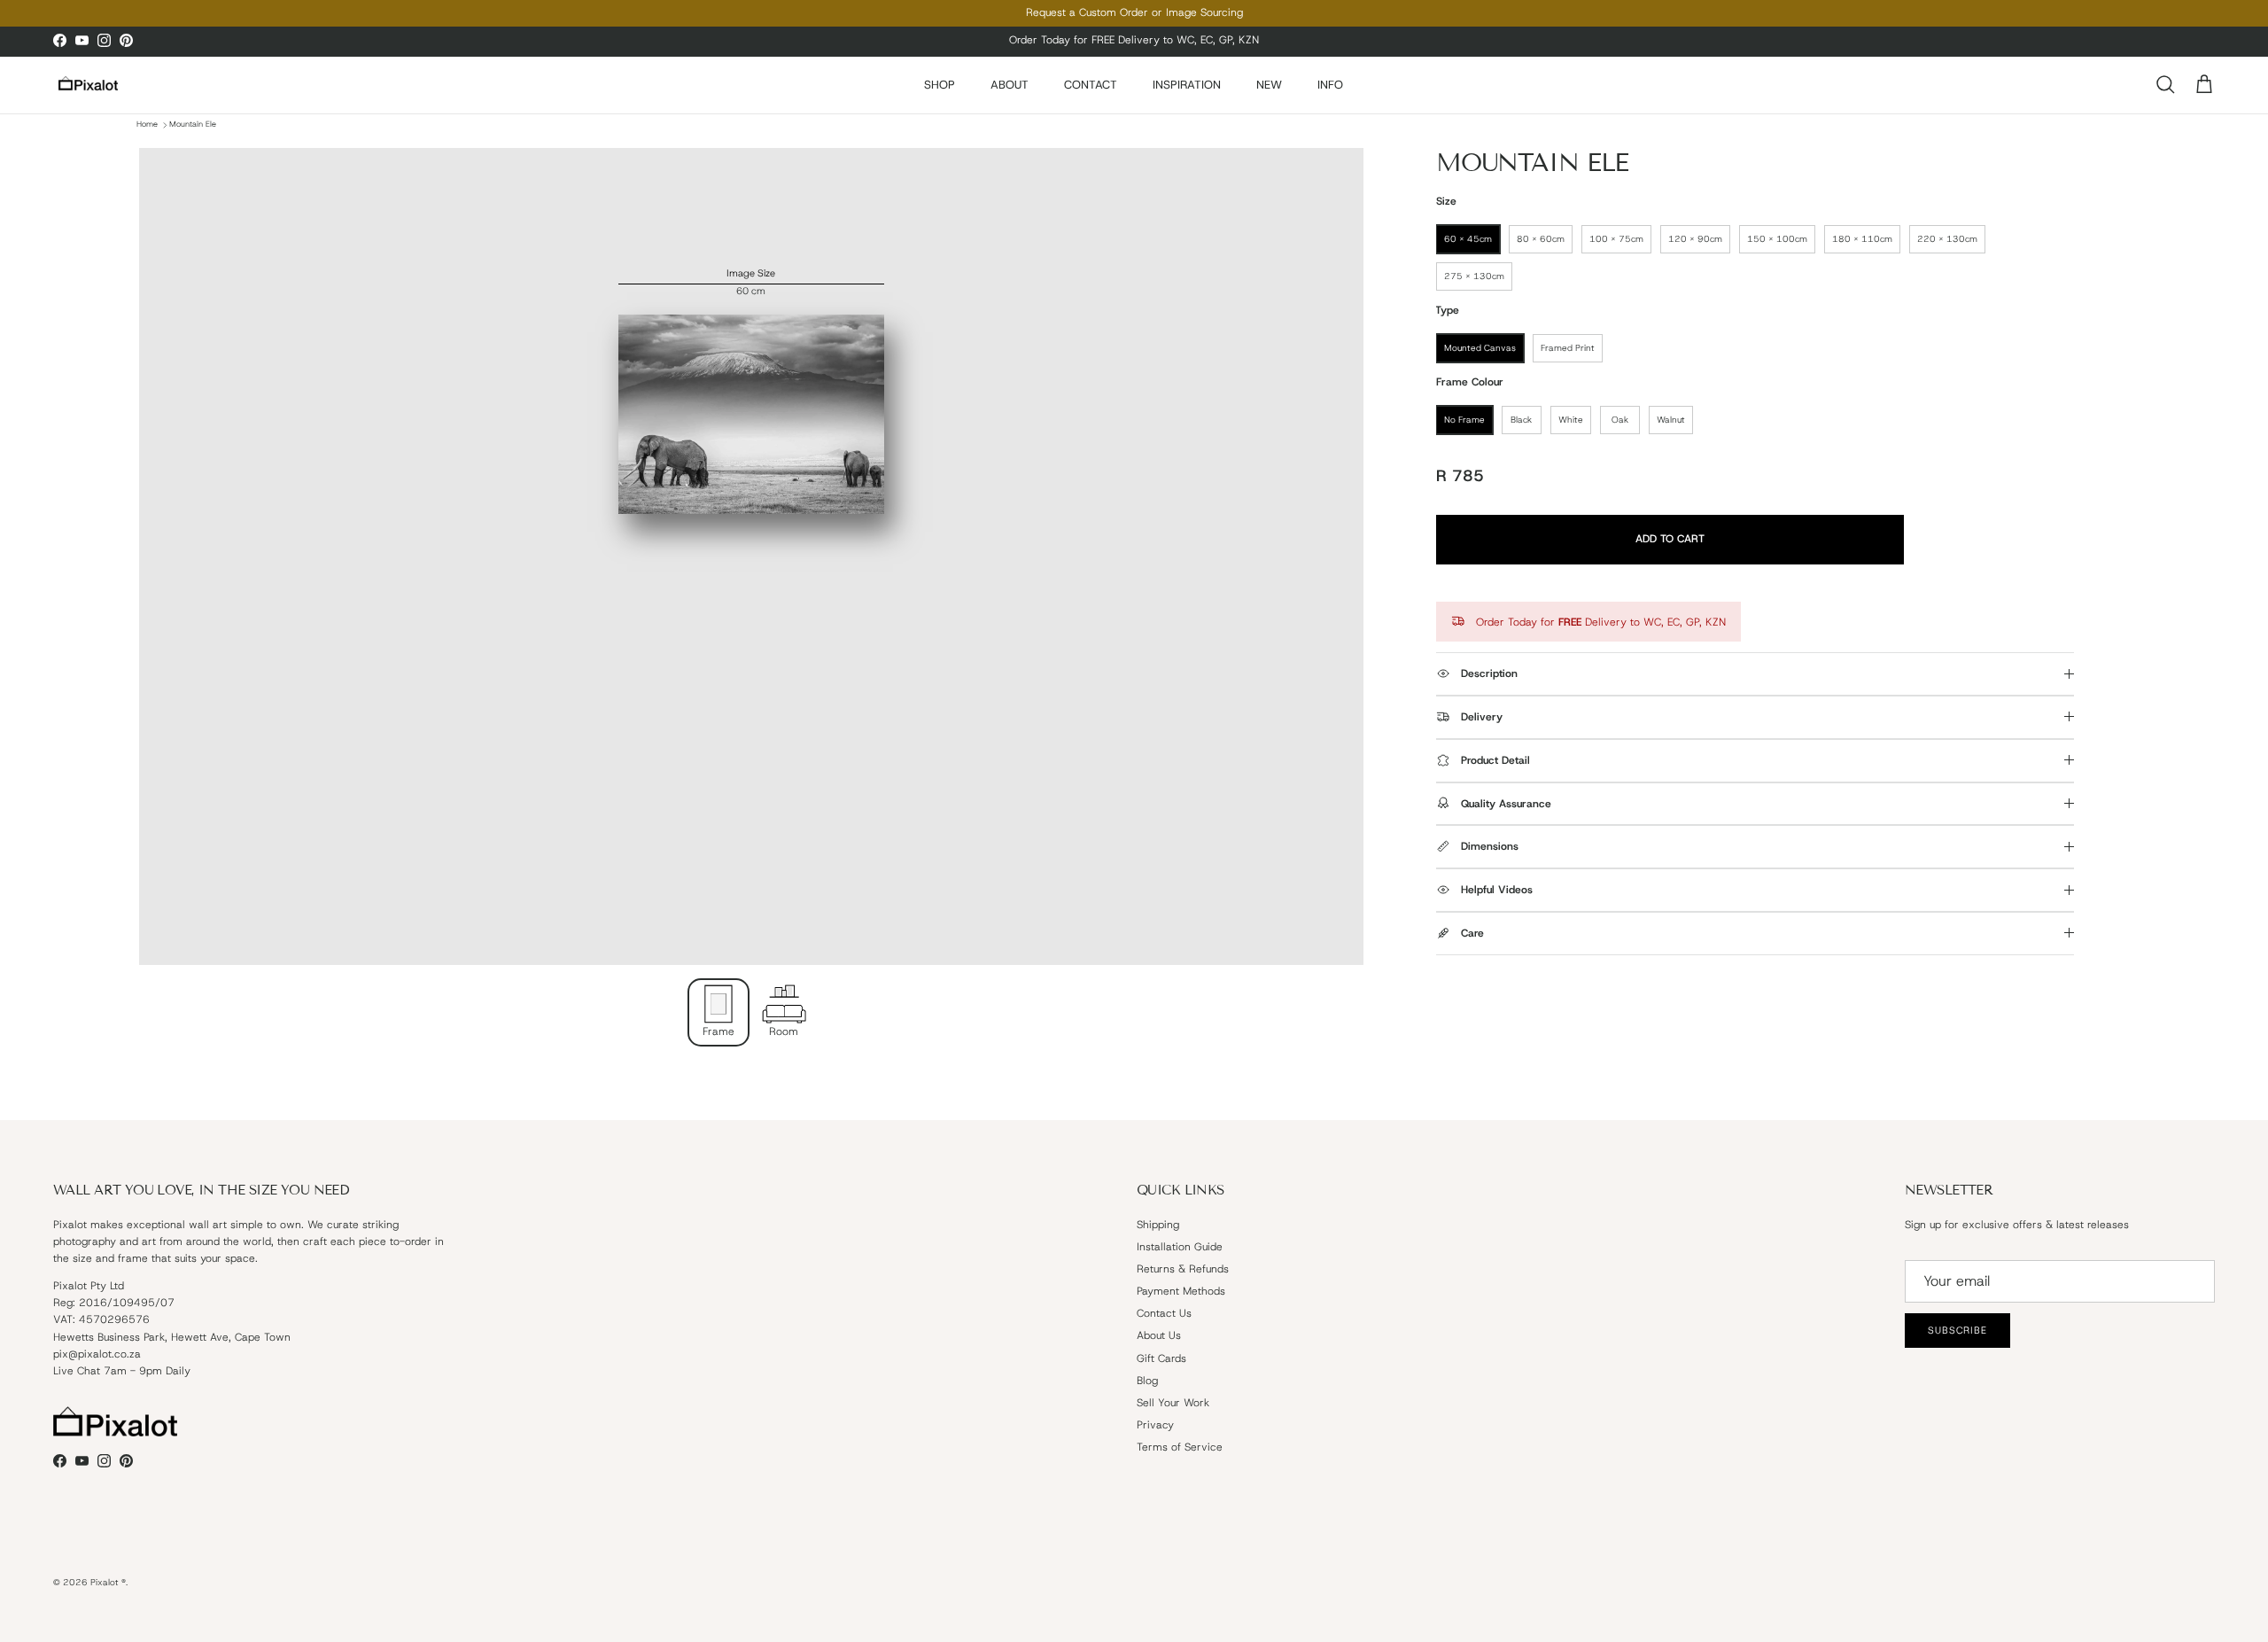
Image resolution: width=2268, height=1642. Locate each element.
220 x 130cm (1947, 239)
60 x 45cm (1468, 239)
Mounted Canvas (1480, 348)
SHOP (940, 85)
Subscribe (1957, 1330)
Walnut (1671, 420)
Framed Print (1568, 348)
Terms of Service (1180, 1447)
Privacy (1155, 1425)
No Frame (1464, 420)
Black (1521, 420)
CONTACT (1091, 85)
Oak (1620, 420)
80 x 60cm (1541, 239)
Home (147, 125)
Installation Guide (1180, 1247)
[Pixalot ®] (89, 85)
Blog (1147, 1381)
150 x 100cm (1777, 239)
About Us (1159, 1335)
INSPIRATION (1187, 85)
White (1571, 420)
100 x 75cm (1616, 239)
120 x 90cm (1695, 239)
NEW (1269, 85)
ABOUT (1010, 85)
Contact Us (1164, 1313)
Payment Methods (1181, 1291)
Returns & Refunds (1183, 1269)
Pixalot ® (108, 1582)
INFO (1330, 85)
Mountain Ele (193, 125)
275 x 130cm (1474, 276)
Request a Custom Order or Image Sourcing (1134, 12)
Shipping (1158, 1225)
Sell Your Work (1173, 1403)
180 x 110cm (1862, 239)
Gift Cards (1161, 1358)
